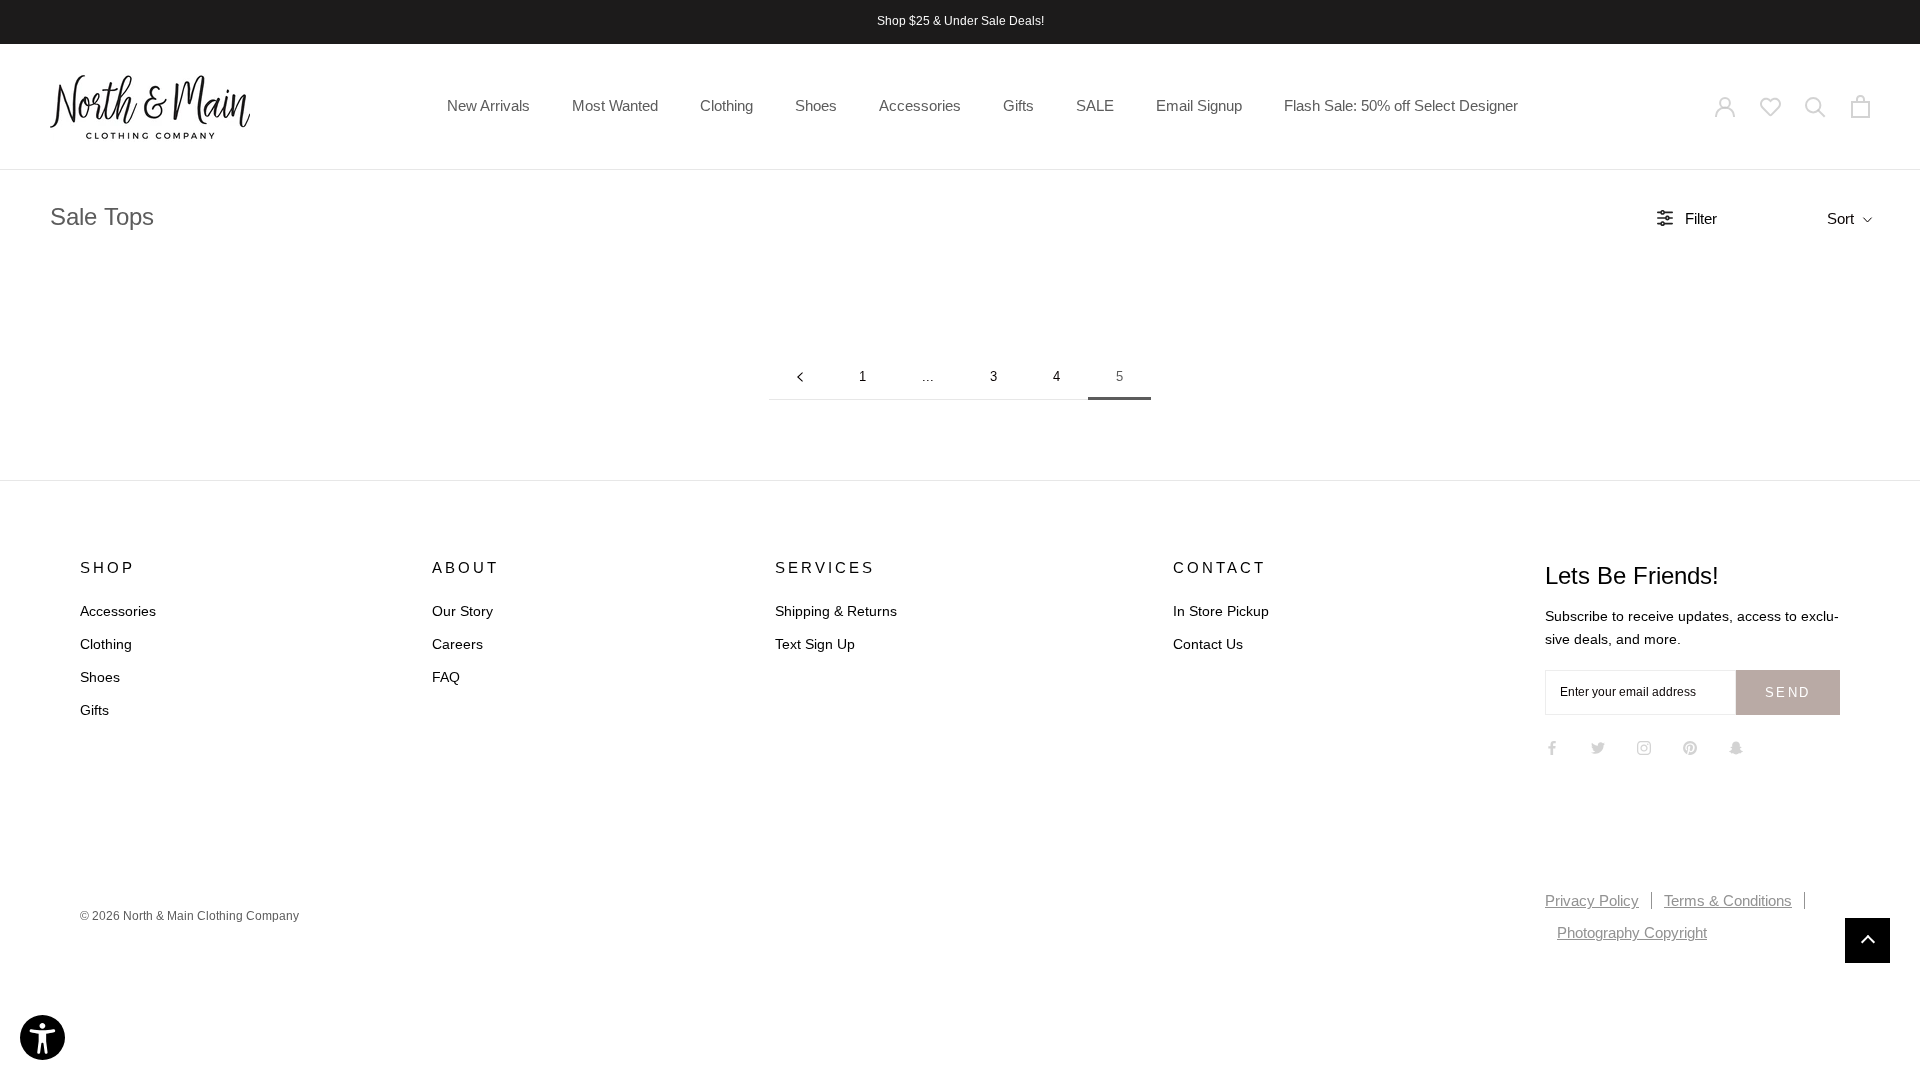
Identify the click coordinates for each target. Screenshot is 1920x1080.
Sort (1842, 218)
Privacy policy (1592, 900)
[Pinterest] (1690, 747)
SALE (1095, 105)
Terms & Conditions (1728, 900)
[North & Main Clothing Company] (150, 107)
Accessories (920, 105)
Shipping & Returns (836, 611)
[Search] (1815, 107)
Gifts (1018, 105)
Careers (457, 644)
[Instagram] (1644, 747)
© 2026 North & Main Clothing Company (189, 916)
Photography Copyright (1632, 932)
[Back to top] (1867, 940)
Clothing (726, 105)
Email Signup (1199, 105)
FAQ (446, 677)
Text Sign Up (815, 644)
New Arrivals (488, 105)
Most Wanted (615, 105)
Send (1788, 692)
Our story (462, 611)
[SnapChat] (1736, 747)
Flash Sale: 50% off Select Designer (1401, 105)
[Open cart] (1860, 107)
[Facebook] (1552, 747)
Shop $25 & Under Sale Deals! (960, 21)
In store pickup (1221, 611)
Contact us (1208, 644)
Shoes (816, 105)
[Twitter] (1598, 747)
